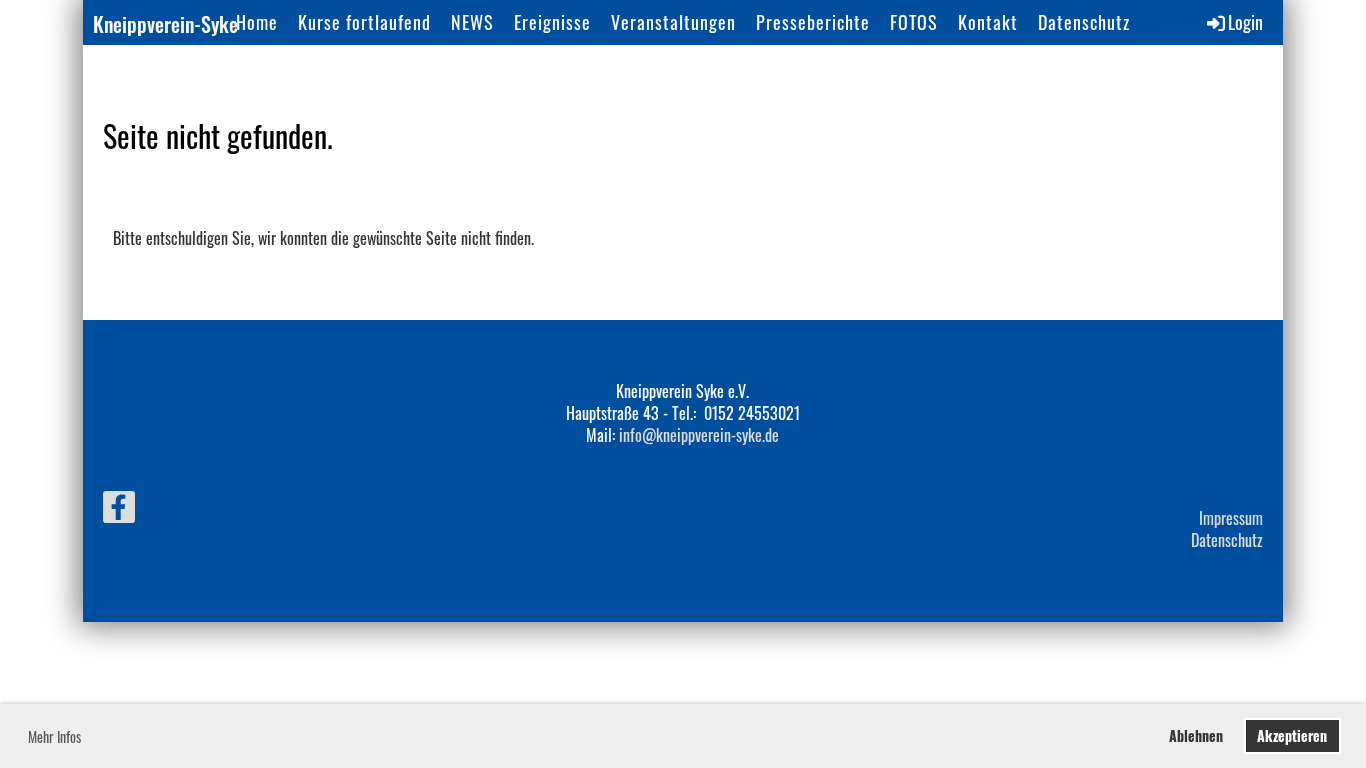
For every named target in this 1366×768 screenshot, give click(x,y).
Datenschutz (1084, 22)
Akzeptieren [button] (1292, 735)
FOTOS (914, 22)
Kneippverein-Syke (165, 24)
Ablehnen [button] (1196, 735)
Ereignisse (552, 22)
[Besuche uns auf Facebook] (119, 508)
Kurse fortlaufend (364, 22)
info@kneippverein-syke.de (699, 435)
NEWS (472, 22)
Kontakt (988, 22)
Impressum (1231, 518)
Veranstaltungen (673, 22)
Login (1245, 22)
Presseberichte (813, 22)
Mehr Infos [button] (54, 736)
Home (257, 22)
